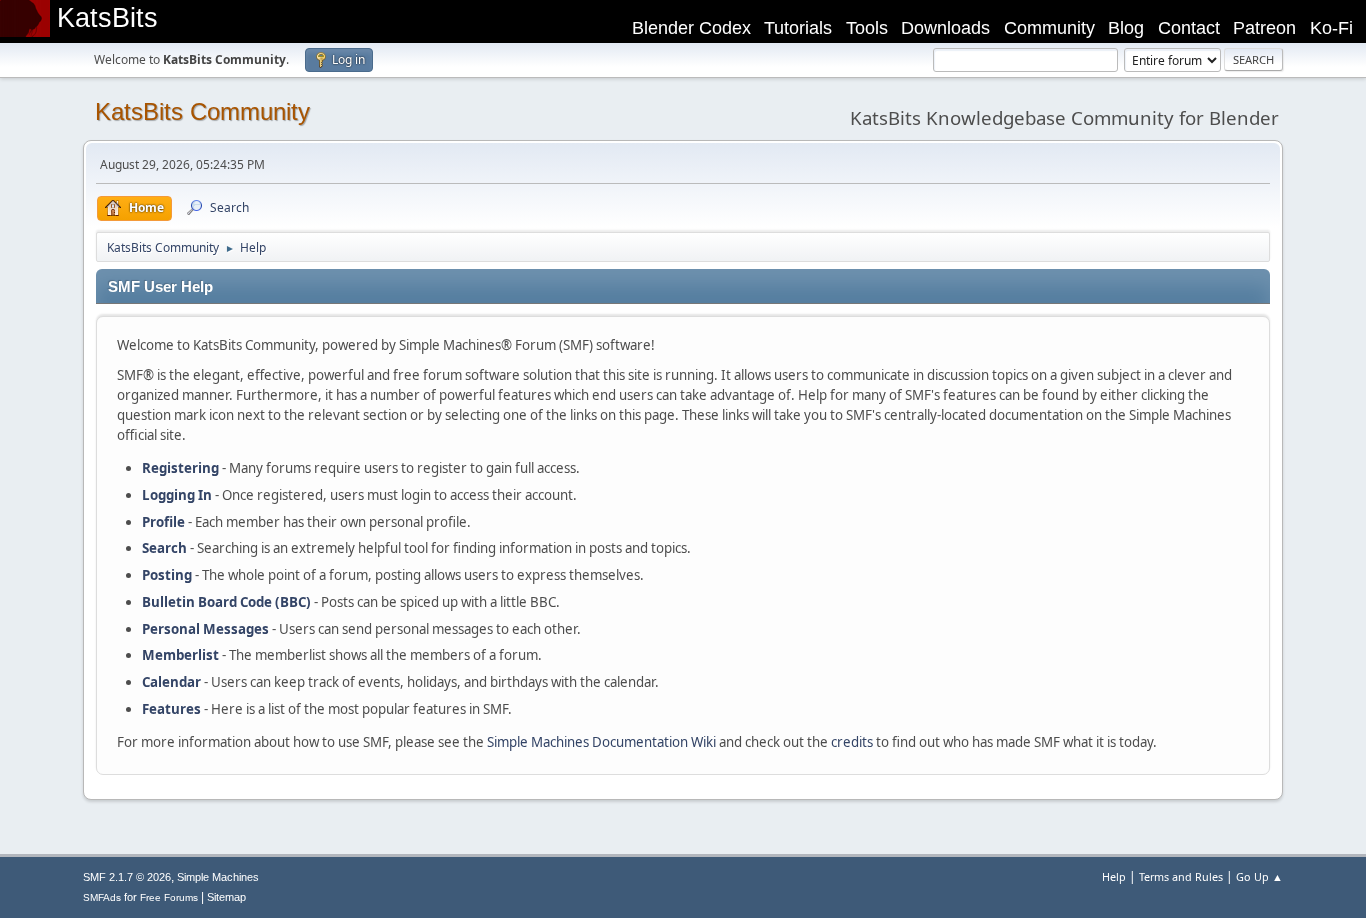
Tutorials (798, 28)
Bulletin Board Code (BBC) (226, 602)
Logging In (177, 495)
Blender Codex (691, 28)
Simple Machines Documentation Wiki (601, 742)
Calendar (171, 682)
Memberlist (180, 655)
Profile (163, 522)
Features (171, 709)
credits (852, 742)
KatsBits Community (202, 111)
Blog (1126, 28)
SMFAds (102, 897)
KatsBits (107, 18)
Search (164, 548)
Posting (167, 575)
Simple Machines (218, 877)
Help (1114, 876)
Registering (180, 468)
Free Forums (169, 897)
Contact (1189, 28)
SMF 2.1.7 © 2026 (127, 877)
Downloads (945, 28)
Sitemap (226, 897)
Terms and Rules (1181, 876)
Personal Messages (205, 629)
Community (1049, 28)
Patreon (1264, 28)
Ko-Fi (1331, 28)
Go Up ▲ (1259, 876)
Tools (867, 28)
